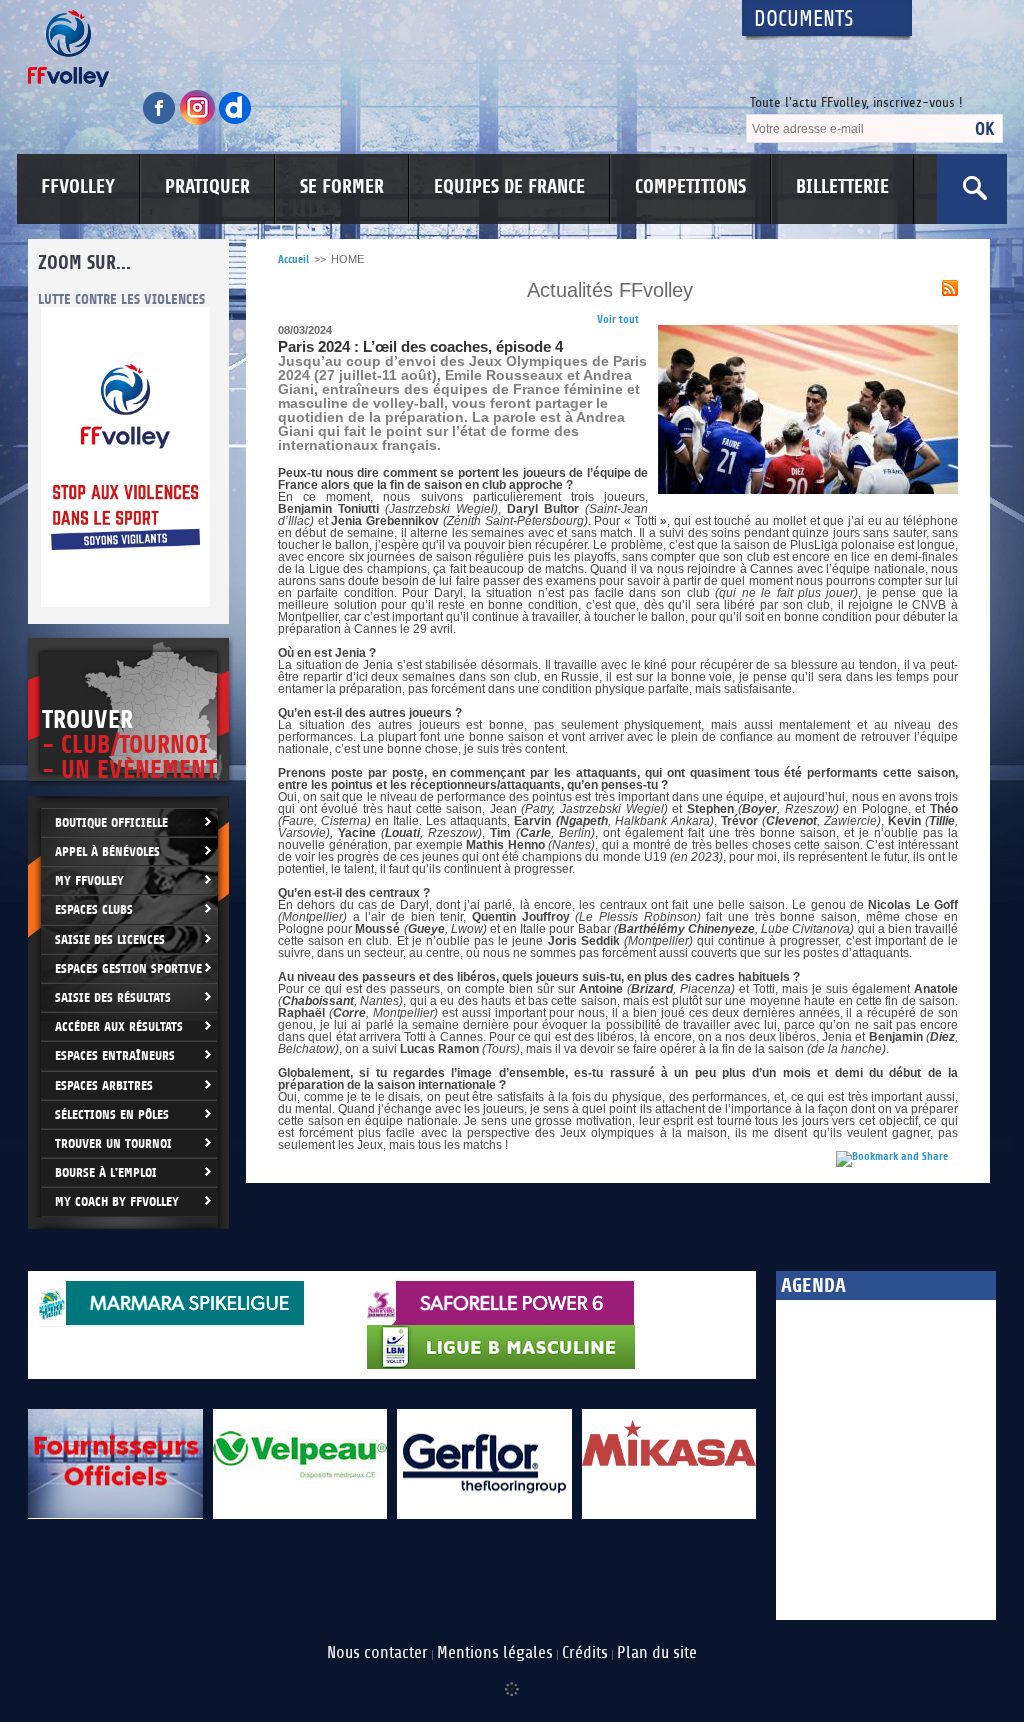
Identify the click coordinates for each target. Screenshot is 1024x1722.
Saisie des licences (110, 939)
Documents (804, 19)
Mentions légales (495, 1653)
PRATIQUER (207, 187)
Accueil (293, 259)
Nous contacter (377, 1653)
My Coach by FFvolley (117, 1201)
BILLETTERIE (842, 187)
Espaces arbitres (104, 1085)
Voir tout (618, 319)
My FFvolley (89, 880)
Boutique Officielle (111, 822)
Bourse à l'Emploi (106, 1172)
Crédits (585, 1653)
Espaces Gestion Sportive (128, 968)
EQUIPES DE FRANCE (509, 187)
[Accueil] (367, 48)
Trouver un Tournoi (113, 1143)
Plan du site (657, 1653)
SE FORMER (342, 187)
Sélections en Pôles (112, 1114)
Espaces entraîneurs (115, 1055)
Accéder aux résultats (119, 1026)
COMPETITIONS (690, 187)
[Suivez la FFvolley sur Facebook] (161, 121)
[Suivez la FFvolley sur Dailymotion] (235, 121)
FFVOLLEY (78, 187)
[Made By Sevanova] (512, 1679)
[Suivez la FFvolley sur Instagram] (199, 121)
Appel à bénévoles (107, 851)
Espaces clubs (94, 909)
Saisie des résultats (113, 997)
